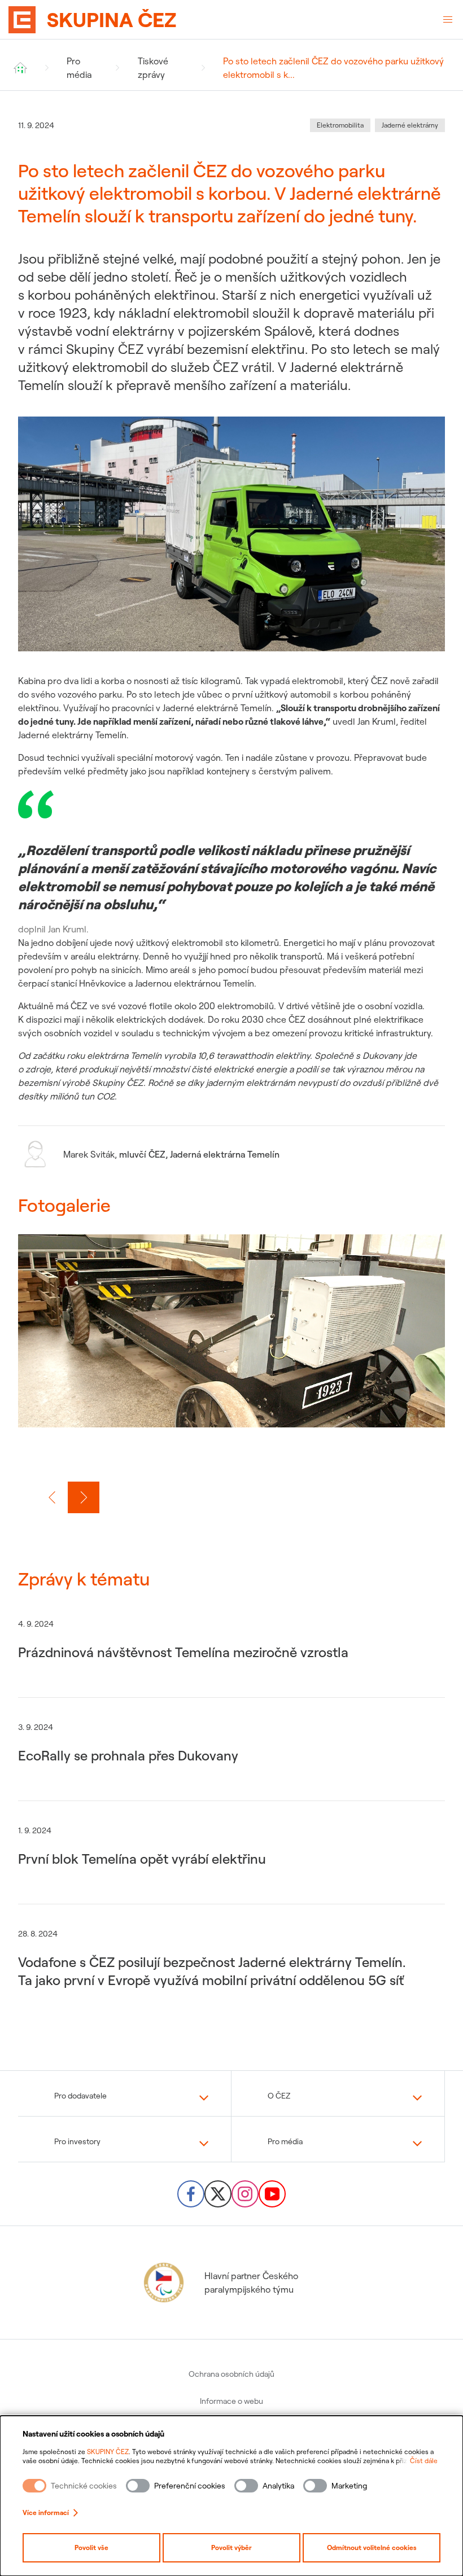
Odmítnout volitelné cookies (372, 2547)
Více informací (46, 2513)
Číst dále (424, 2461)
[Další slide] (84, 1497)
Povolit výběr (231, 2547)
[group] (231, 1344)
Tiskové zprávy (153, 68)
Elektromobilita (340, 125)
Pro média (79, 68)
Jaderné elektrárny (410, 125)
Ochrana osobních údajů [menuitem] (231, 2374)
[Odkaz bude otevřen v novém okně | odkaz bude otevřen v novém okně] (191, 2194)
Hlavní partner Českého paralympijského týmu (251, 2283)
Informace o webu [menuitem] (231, 2401)
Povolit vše (91, 2547)
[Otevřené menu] (448, 20)
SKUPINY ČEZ (108, 2452)
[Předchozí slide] (52, 1497)
